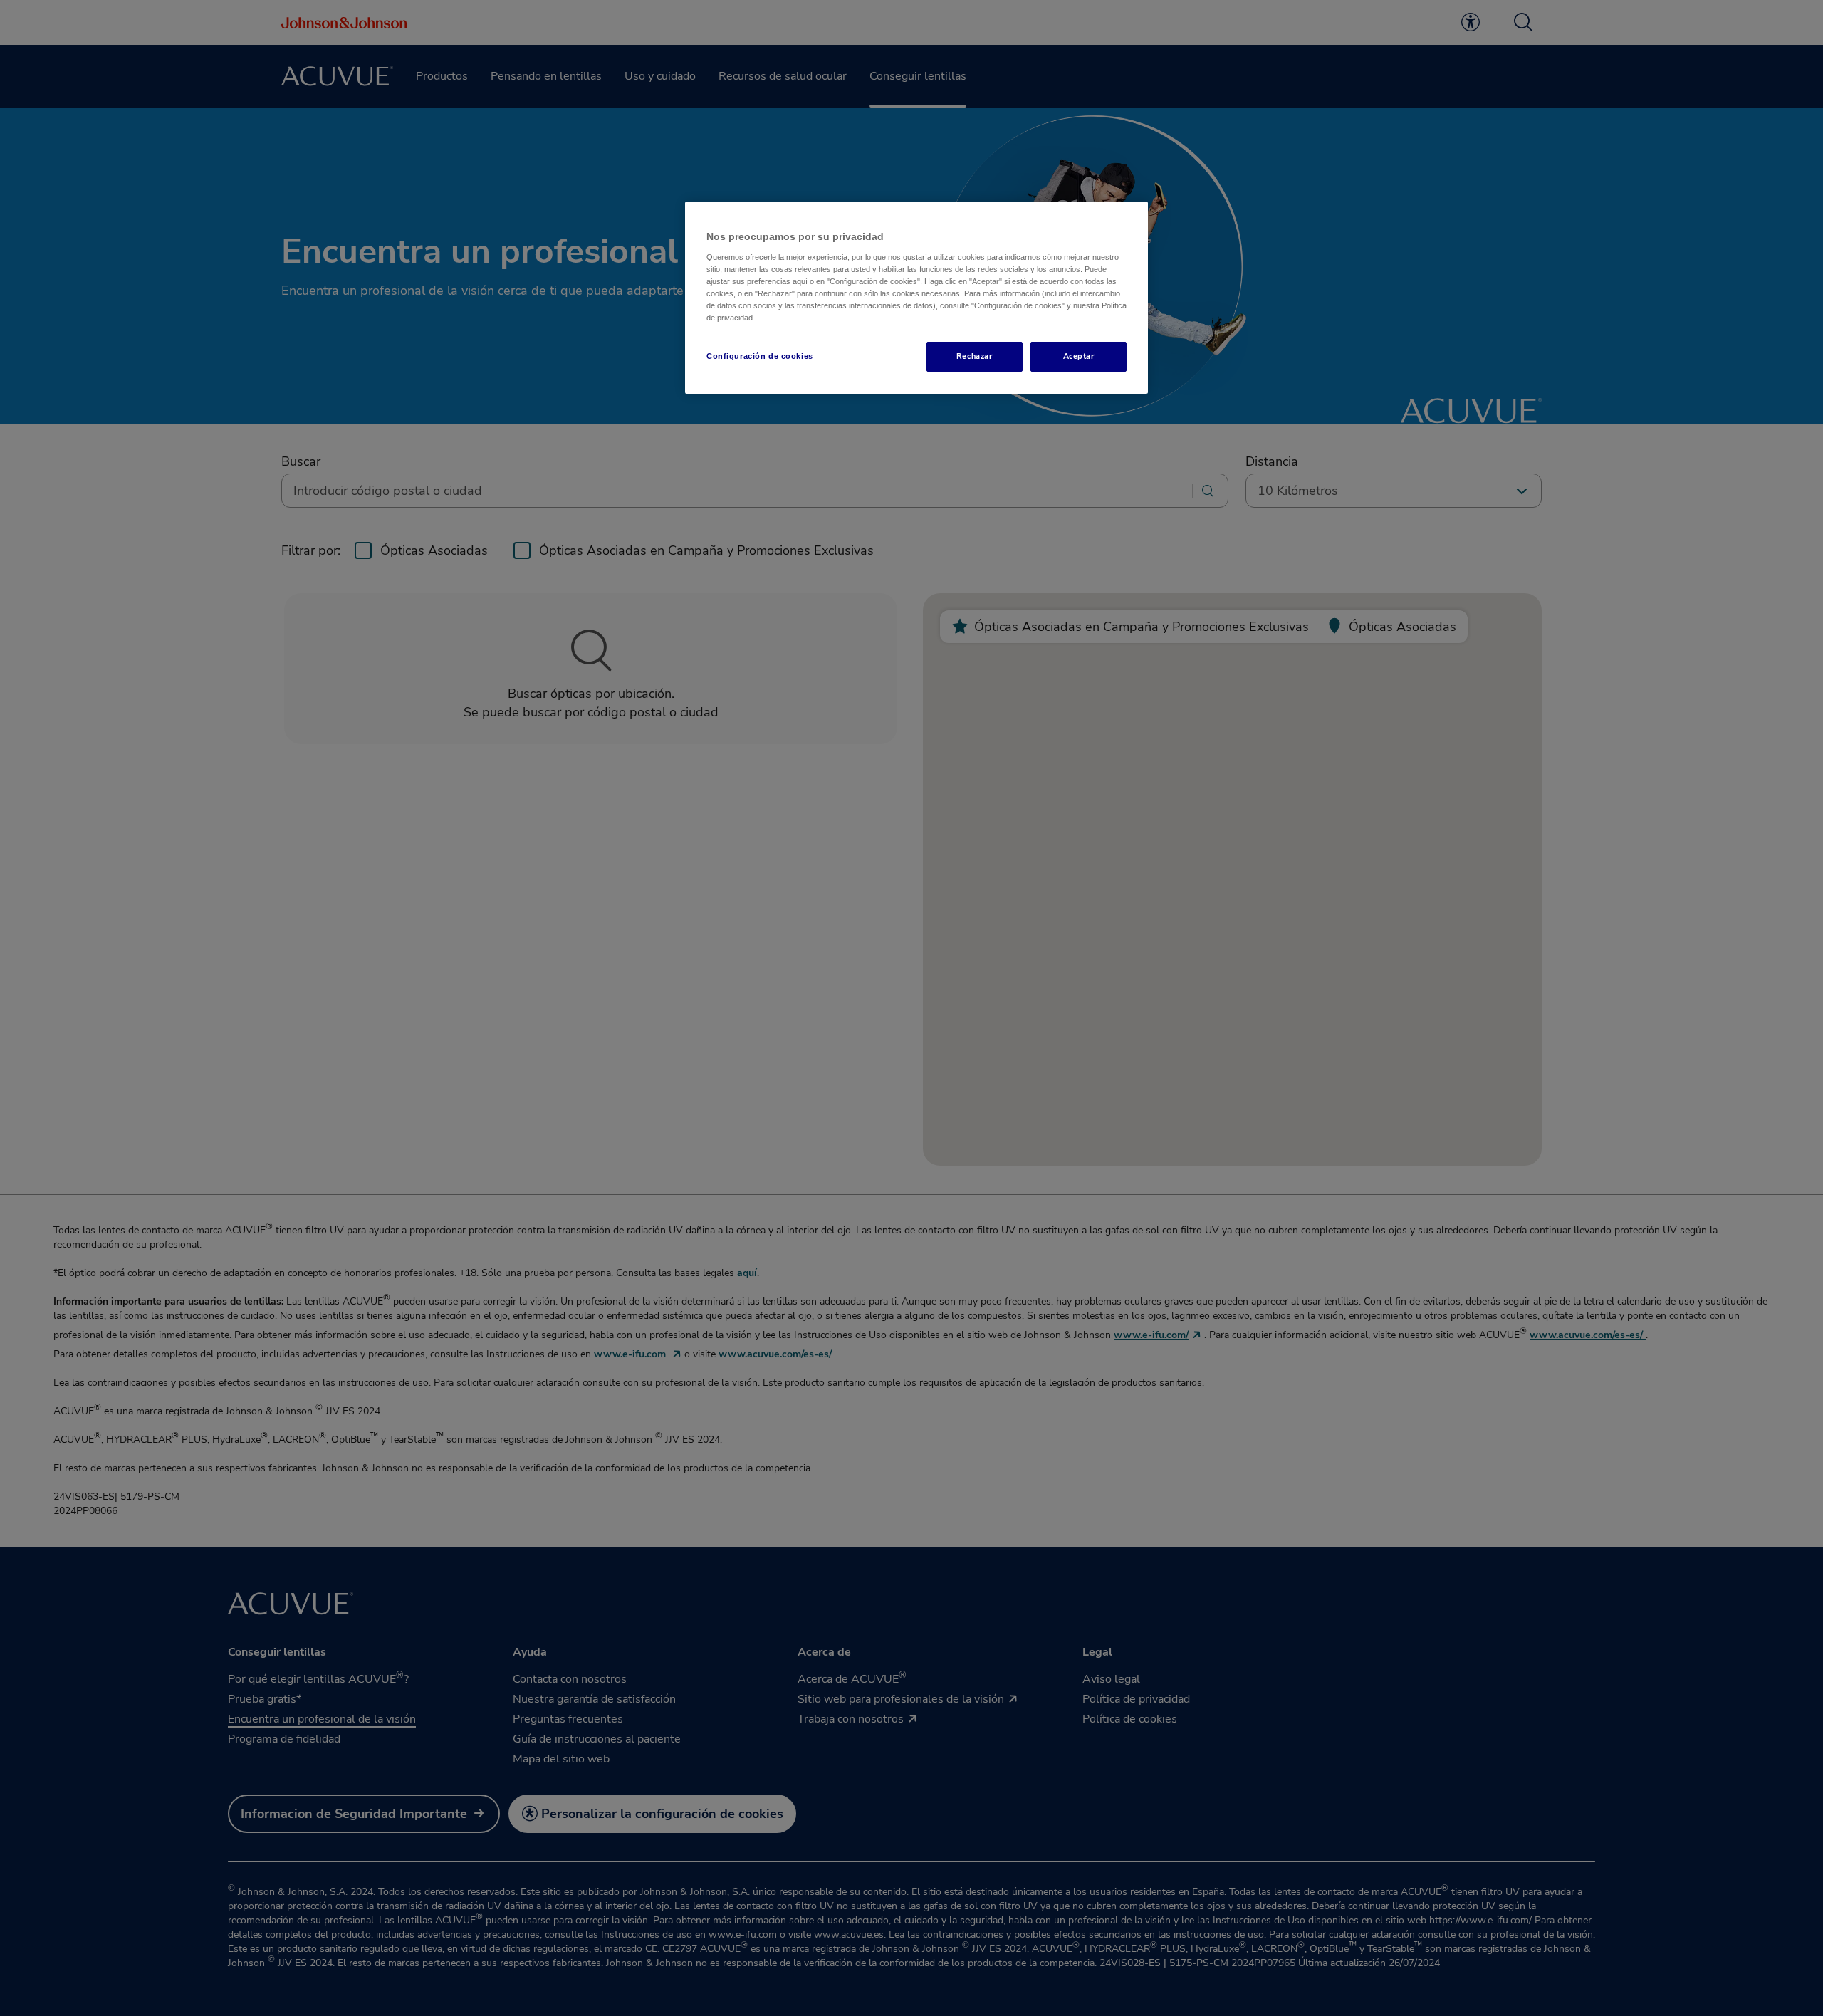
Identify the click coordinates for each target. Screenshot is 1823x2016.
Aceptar (1079, 356)
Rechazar (975, 356)
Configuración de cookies (760, 356)
